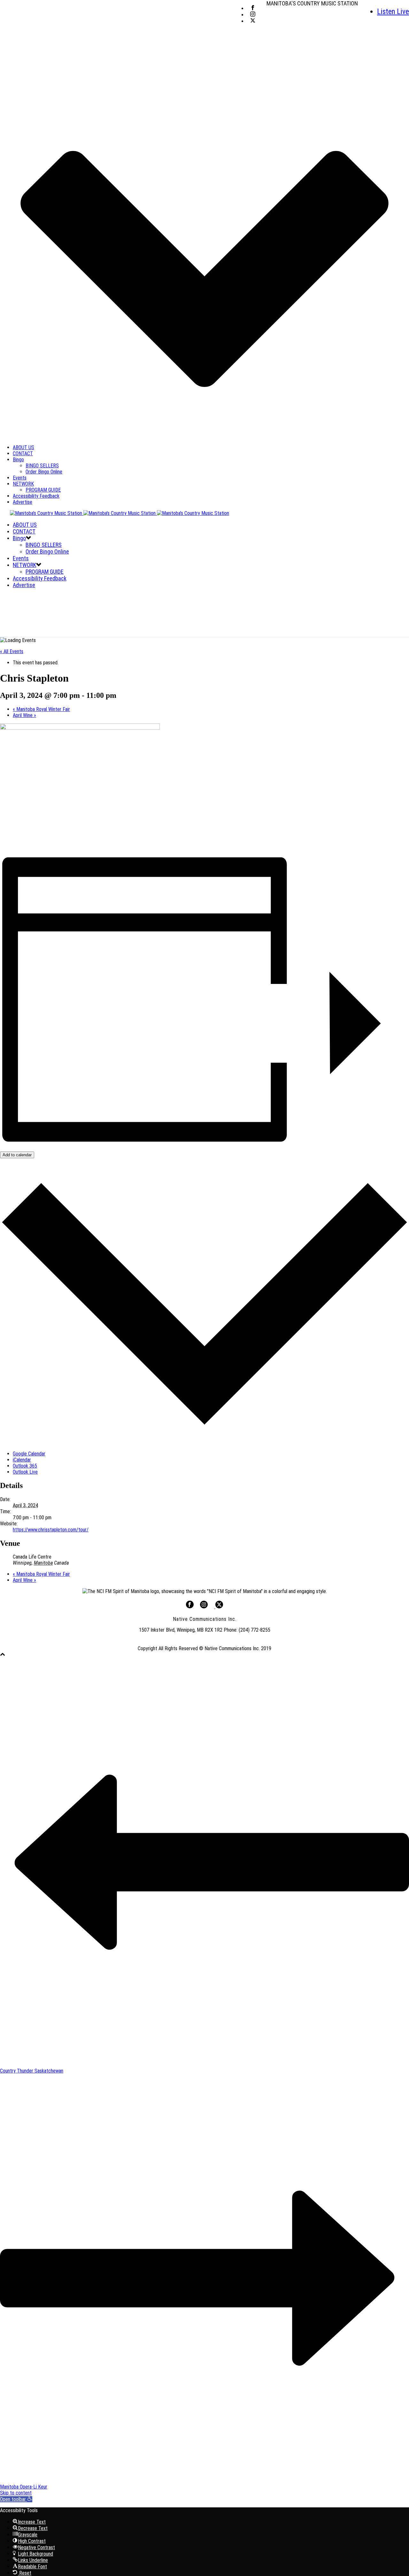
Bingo (18, 460)
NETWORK (23, 484)
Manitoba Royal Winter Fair (41, 709)
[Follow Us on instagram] (204, 1607)
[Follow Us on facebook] (190, 1607)
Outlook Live (25, 1472)
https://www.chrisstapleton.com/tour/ (51, 1530)
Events (20, 478)
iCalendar (22, 1460)
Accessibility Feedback (36, 496)
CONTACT (23, 453)
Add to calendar (17, 1155)
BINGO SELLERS (42, 466)
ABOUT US (23, 447)
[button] (16, 2499)
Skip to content (16, 2493)
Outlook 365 (25, 1466)
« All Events (12, 651)
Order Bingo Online (44, 472)
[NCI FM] (115, 513)
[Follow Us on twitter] (219, 1607)
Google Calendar (29, 1454)
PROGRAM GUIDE (43, 490)
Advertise (23, 502)
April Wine (24, 715)
